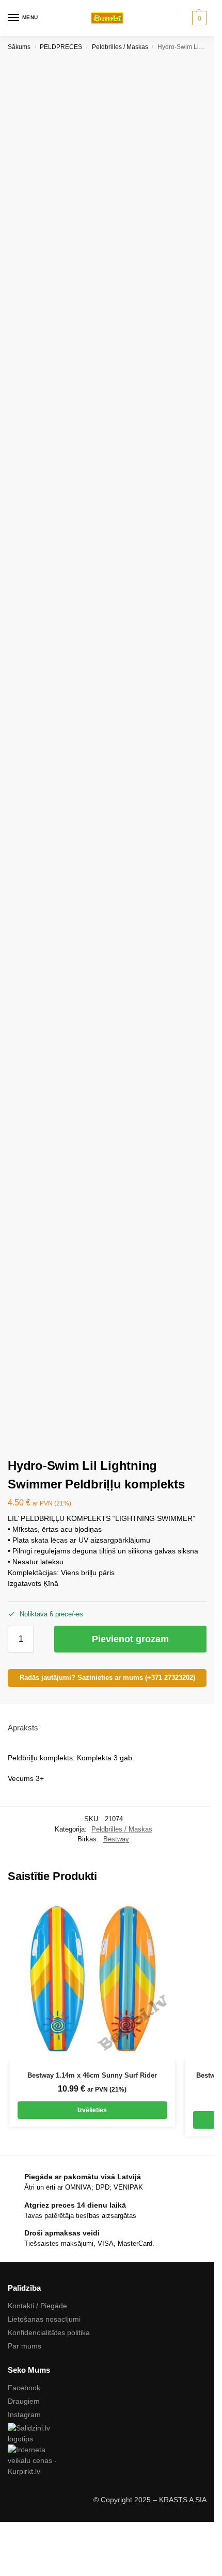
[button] (198, 18)
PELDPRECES (61, 47)
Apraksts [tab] (23, 1728)
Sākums (19, 47)
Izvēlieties (92, 2110)
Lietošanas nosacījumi (44, 2319)
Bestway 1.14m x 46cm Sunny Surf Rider (92, 2075)
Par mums (25, 2346)
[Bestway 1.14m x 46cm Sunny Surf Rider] (92, 1978)
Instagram (24, 2415)
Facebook (24, 2388)
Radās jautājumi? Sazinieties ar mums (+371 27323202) (107, 1678)
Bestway (116, 1839)
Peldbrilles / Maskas (120, 47)
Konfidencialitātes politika (49, 2332)
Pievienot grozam (130, 1639)
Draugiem (24, 2401)
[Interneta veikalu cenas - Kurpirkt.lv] (107, 2461)
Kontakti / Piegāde (37, 2306)
